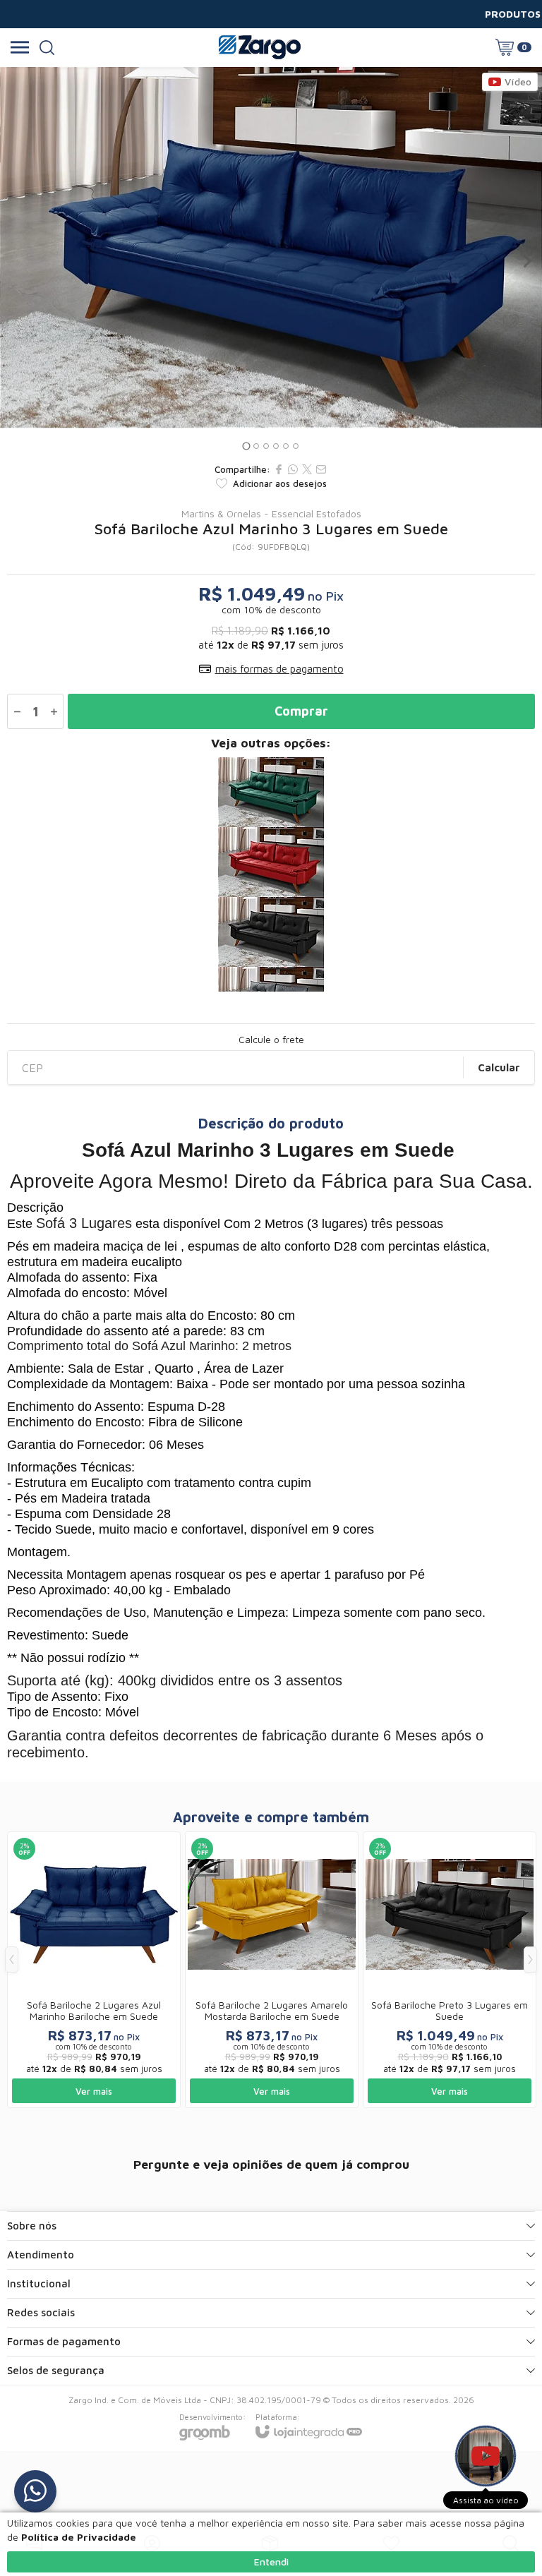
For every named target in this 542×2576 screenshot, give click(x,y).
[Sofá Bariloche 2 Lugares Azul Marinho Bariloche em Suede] (94, 1970)
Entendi (271, 2562)
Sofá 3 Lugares (84, 1223)
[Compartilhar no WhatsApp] (293, 469)
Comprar (301, 711)
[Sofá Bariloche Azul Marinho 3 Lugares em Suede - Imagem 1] (271, 247)
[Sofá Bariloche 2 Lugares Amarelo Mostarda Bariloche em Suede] (272, 1970)
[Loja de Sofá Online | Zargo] (259, 47)
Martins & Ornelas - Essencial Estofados (271, 514)
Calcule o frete (271, 1040)
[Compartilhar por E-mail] (321, 469)
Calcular (499, 1067)
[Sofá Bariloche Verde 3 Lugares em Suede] (271, 792)
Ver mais (94, 2091)
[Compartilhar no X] (307, 469)
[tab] (246, 446)
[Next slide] (526, 261)
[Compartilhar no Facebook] (279, 469)
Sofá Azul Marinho (183, 1346)
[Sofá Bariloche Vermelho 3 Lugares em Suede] (271, 862)
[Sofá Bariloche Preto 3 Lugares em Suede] (271, 932)
